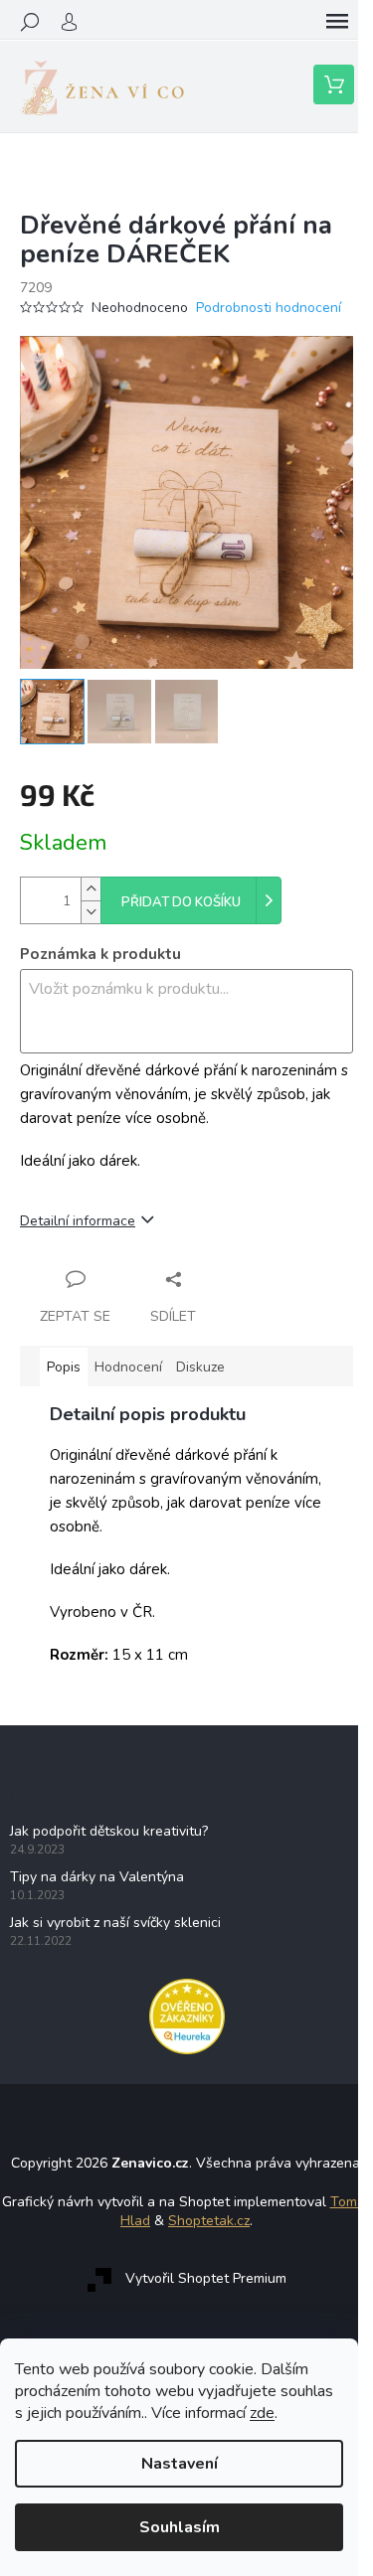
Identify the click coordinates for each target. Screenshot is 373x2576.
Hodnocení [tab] (128, 1367)
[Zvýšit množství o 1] (91, 889)
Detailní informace (78, 1221)
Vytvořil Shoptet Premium (206, 2279)
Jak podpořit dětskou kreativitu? (109, 1831)
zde (262, 2413)
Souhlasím (180, 2527)
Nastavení (180, 2464)
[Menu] (337, 22)
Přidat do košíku (181, 902)
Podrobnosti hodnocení (269, 308)
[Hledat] (30, 22)
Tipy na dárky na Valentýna (97, 1877)
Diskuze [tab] (200, 1367)
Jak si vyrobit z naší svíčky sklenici (115, 1923)
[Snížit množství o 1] (91, 912)
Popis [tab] (64, 1367)
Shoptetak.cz (209, 2221)
